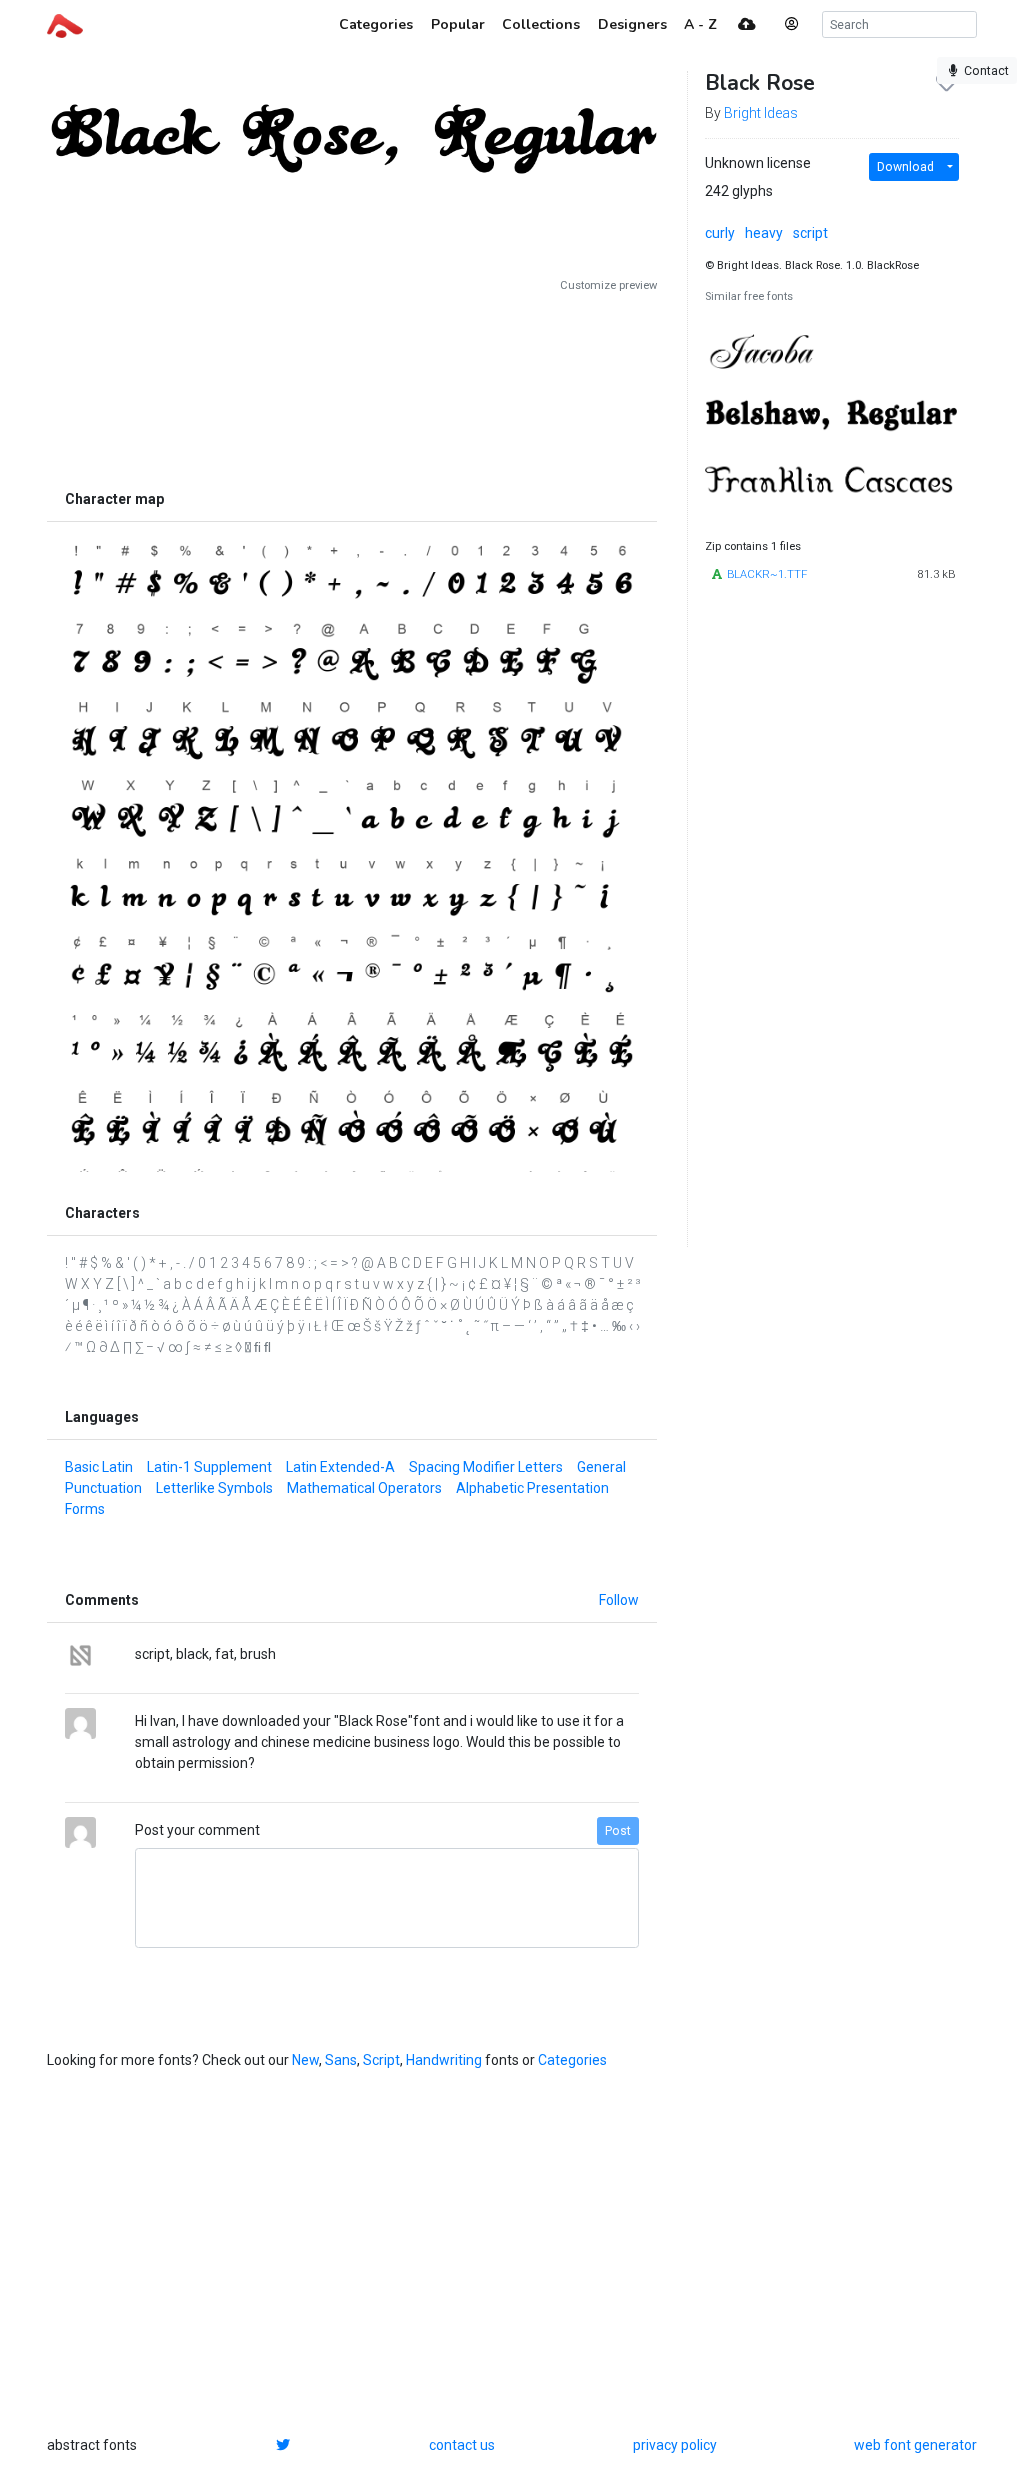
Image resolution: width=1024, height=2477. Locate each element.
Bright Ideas (761, 113)
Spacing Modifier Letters (486, 1467)
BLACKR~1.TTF (767, 574)
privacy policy (675, 2445)
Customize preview (608, 285)
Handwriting (444, 2060)
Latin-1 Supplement (209, 1467)
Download (905, 167)
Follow (619, 1600)
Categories (572, 2060)
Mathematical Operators (364, 1488)
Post (618, 1831)
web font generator (915, 2445)
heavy (764, 233)
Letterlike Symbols (214, 1488)
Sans (341, 2060)
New (305, 2060)
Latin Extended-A (340, 1467)
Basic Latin (99, 1467)
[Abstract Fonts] (65, 24)
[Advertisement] (352, 387)
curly (720, 233)
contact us (462, 2445)
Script (381, 2060)
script (810, 233)
